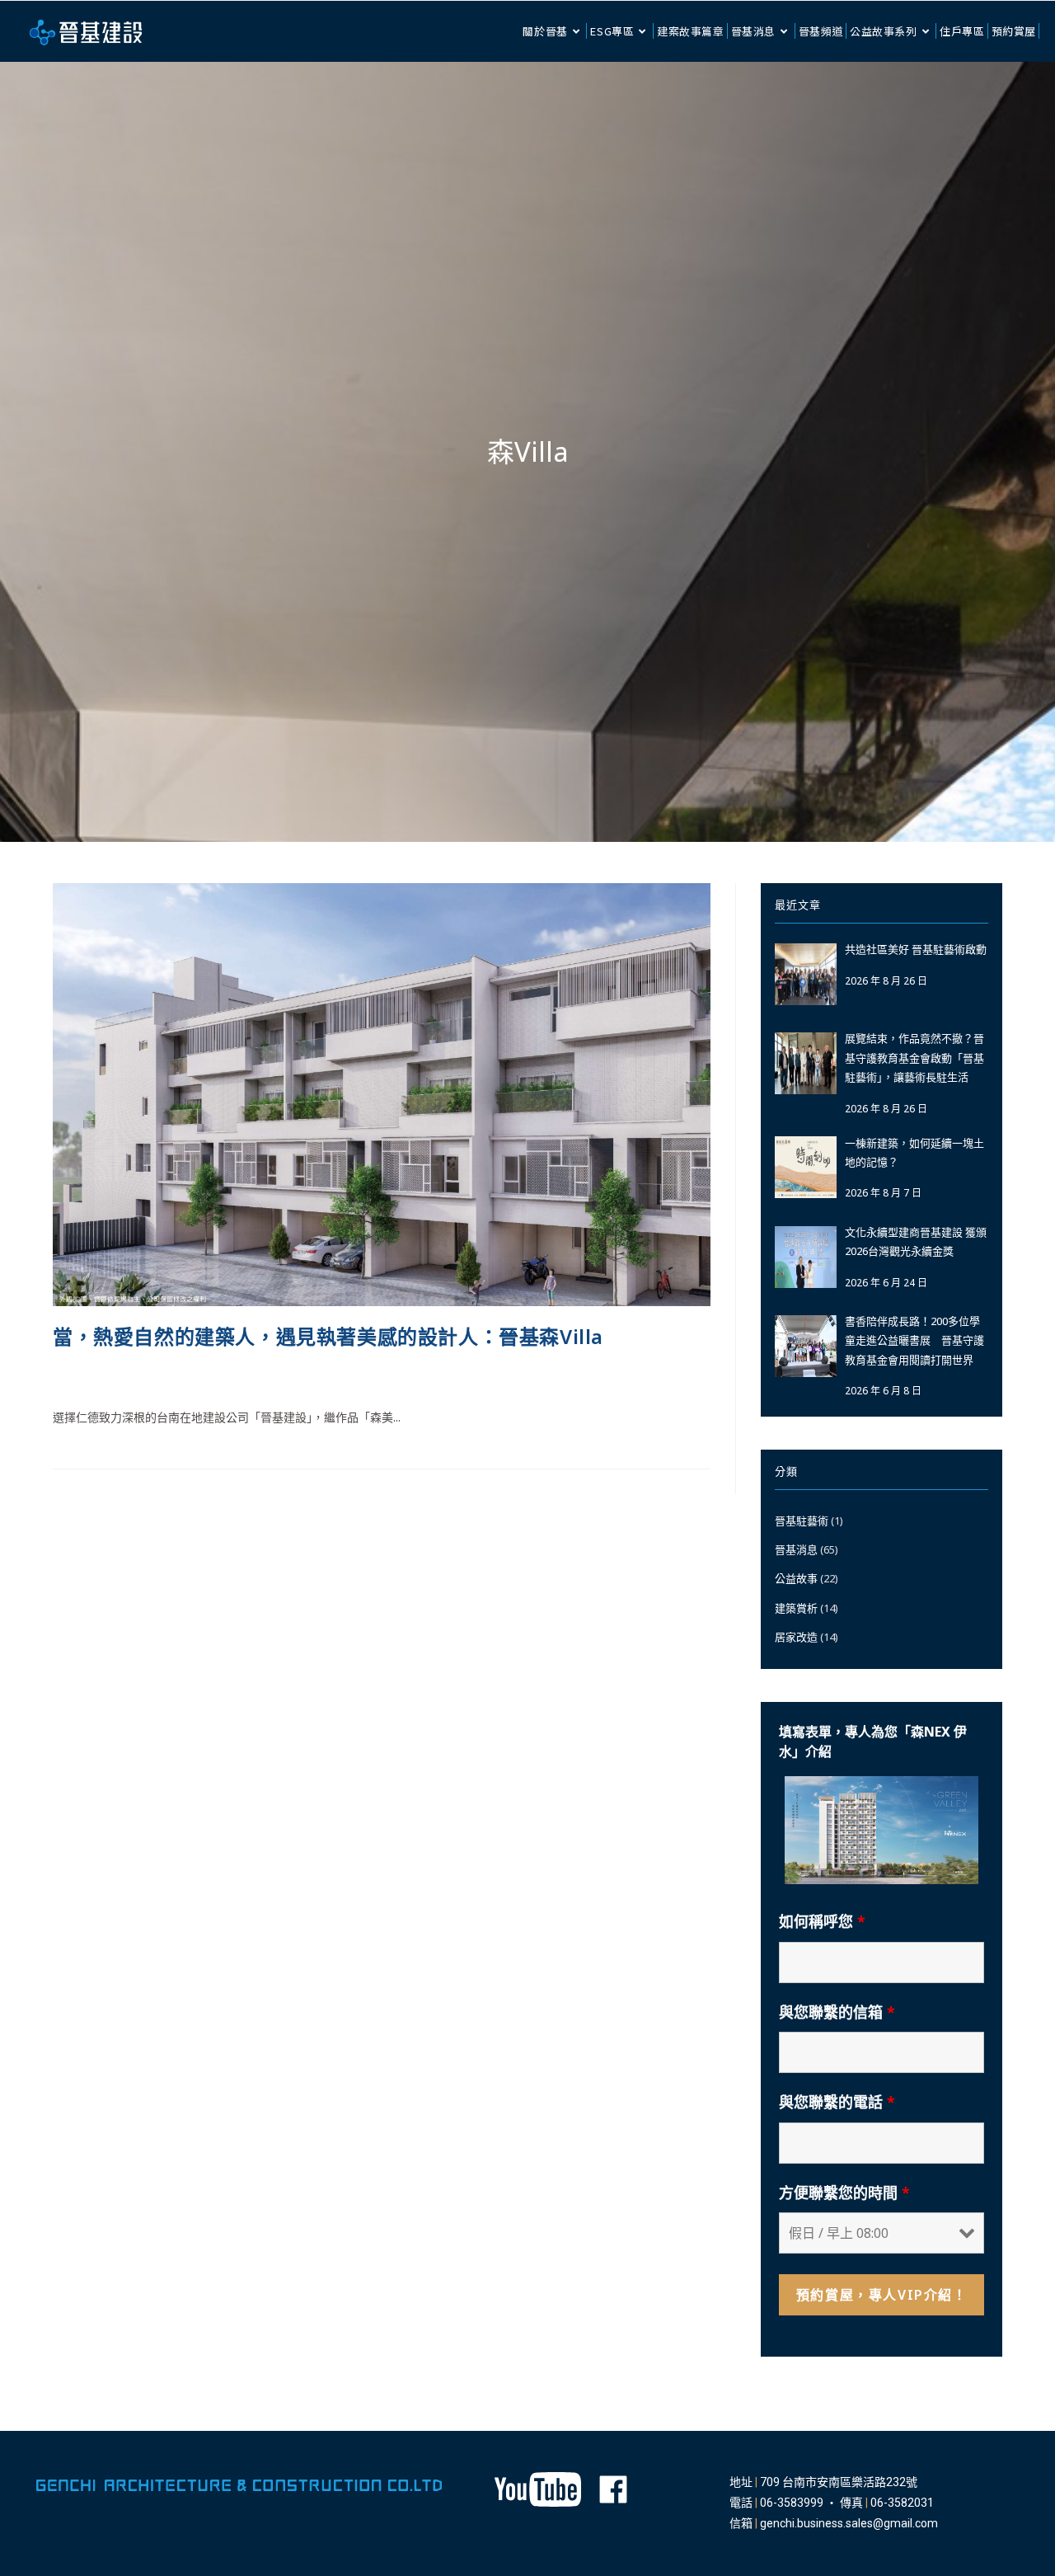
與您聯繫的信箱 (837, 2012)
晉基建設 (76, 1376)
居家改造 (796, 1637)
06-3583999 (792, 2503)
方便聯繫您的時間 (844, 2193)
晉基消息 (272, 1376)
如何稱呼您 (822, 1921)
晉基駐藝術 (802, 1521)
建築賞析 (796, 1608)
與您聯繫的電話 (837, 2102)
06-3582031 (902, 2503)
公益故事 (796, 1578)
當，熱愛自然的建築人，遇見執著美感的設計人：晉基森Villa (328, 1336)
